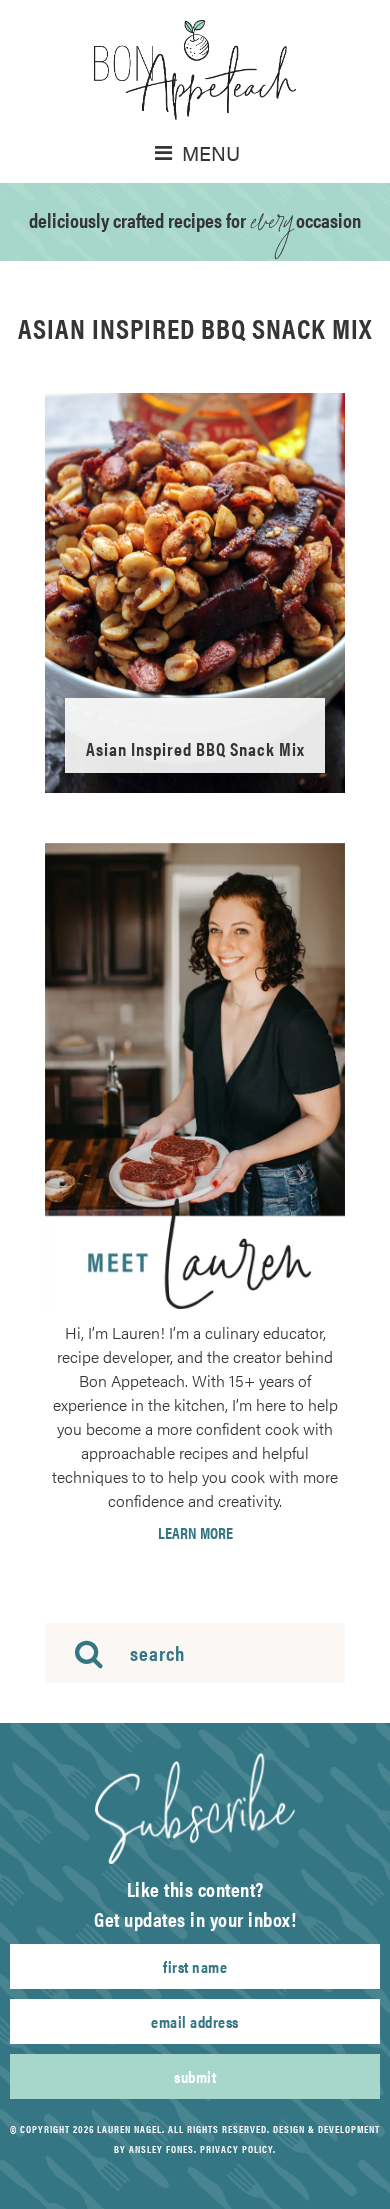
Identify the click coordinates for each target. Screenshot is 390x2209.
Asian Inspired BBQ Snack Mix (195, 748)
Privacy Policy (236, 2149)
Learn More (195, 1533)
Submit (195, 2076)
